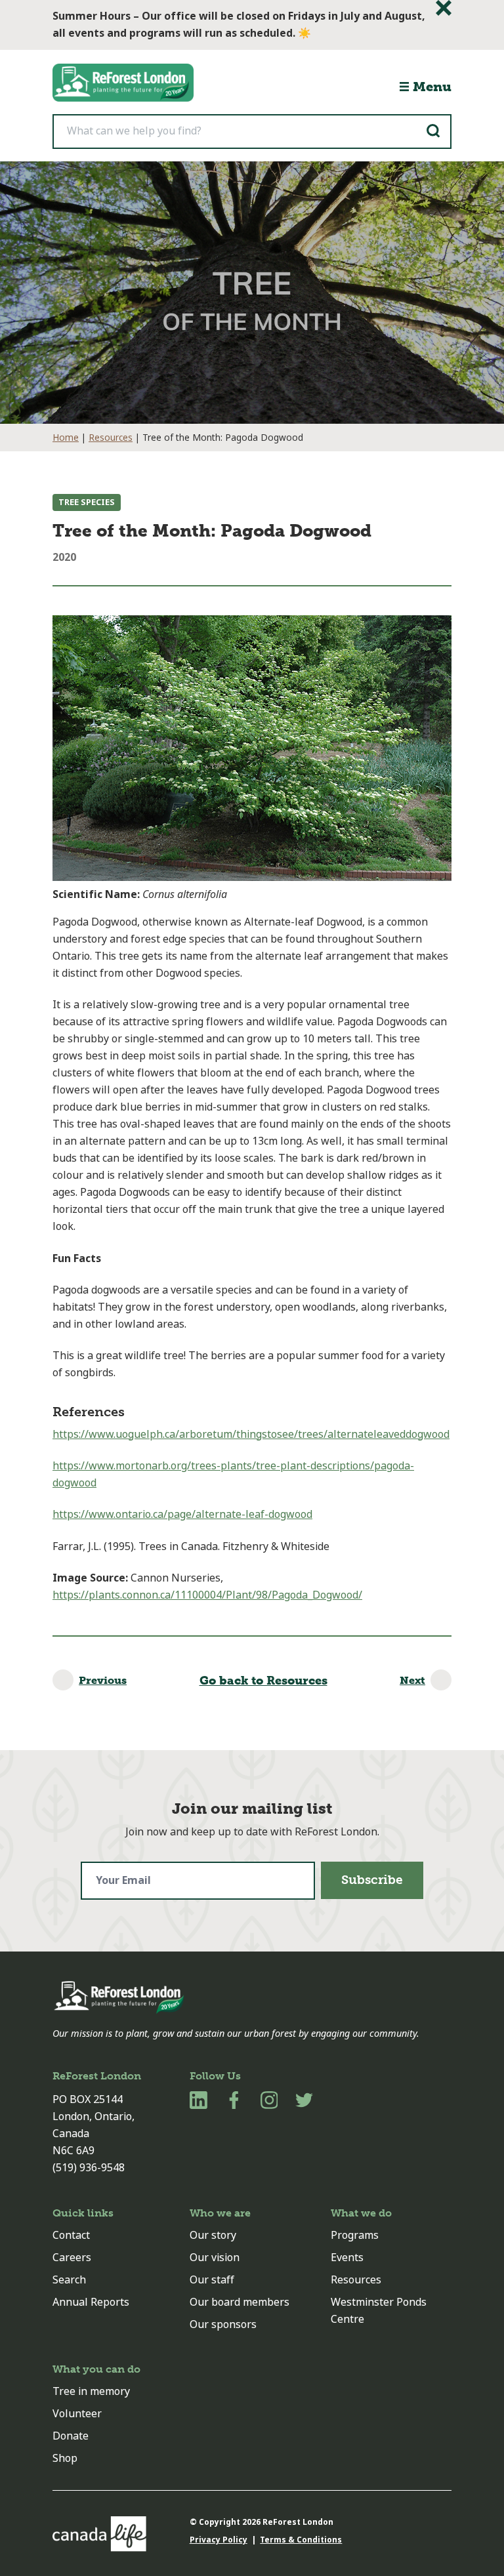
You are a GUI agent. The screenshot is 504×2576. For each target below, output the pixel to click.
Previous (103, 1680)
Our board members (240, 2302)
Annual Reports (91, 2302)
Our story (213, 2235)
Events (347, 2258)
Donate (71, 2436)
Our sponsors (223, 2324)
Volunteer (77, 2414)
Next (412, 1680)
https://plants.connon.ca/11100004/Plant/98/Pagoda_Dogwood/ (207, 1595)
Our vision (215, 2258)
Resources (111, 438)
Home (66, 438)
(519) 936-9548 (89, 2168)
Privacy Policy (219, 2540)
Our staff (212, 2280)
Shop (65, 2458)
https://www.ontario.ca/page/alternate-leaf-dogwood (182, 1514)
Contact (71, 2235)
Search (69, 2280)
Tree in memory (91, 2391)
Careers (72, 2258)
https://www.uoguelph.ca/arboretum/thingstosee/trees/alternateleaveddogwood (251, 1434)
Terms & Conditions (301, 2540)
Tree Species (87, 502)
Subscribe (372, 1880)
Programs (355, 2235)
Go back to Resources (263, 1681)
